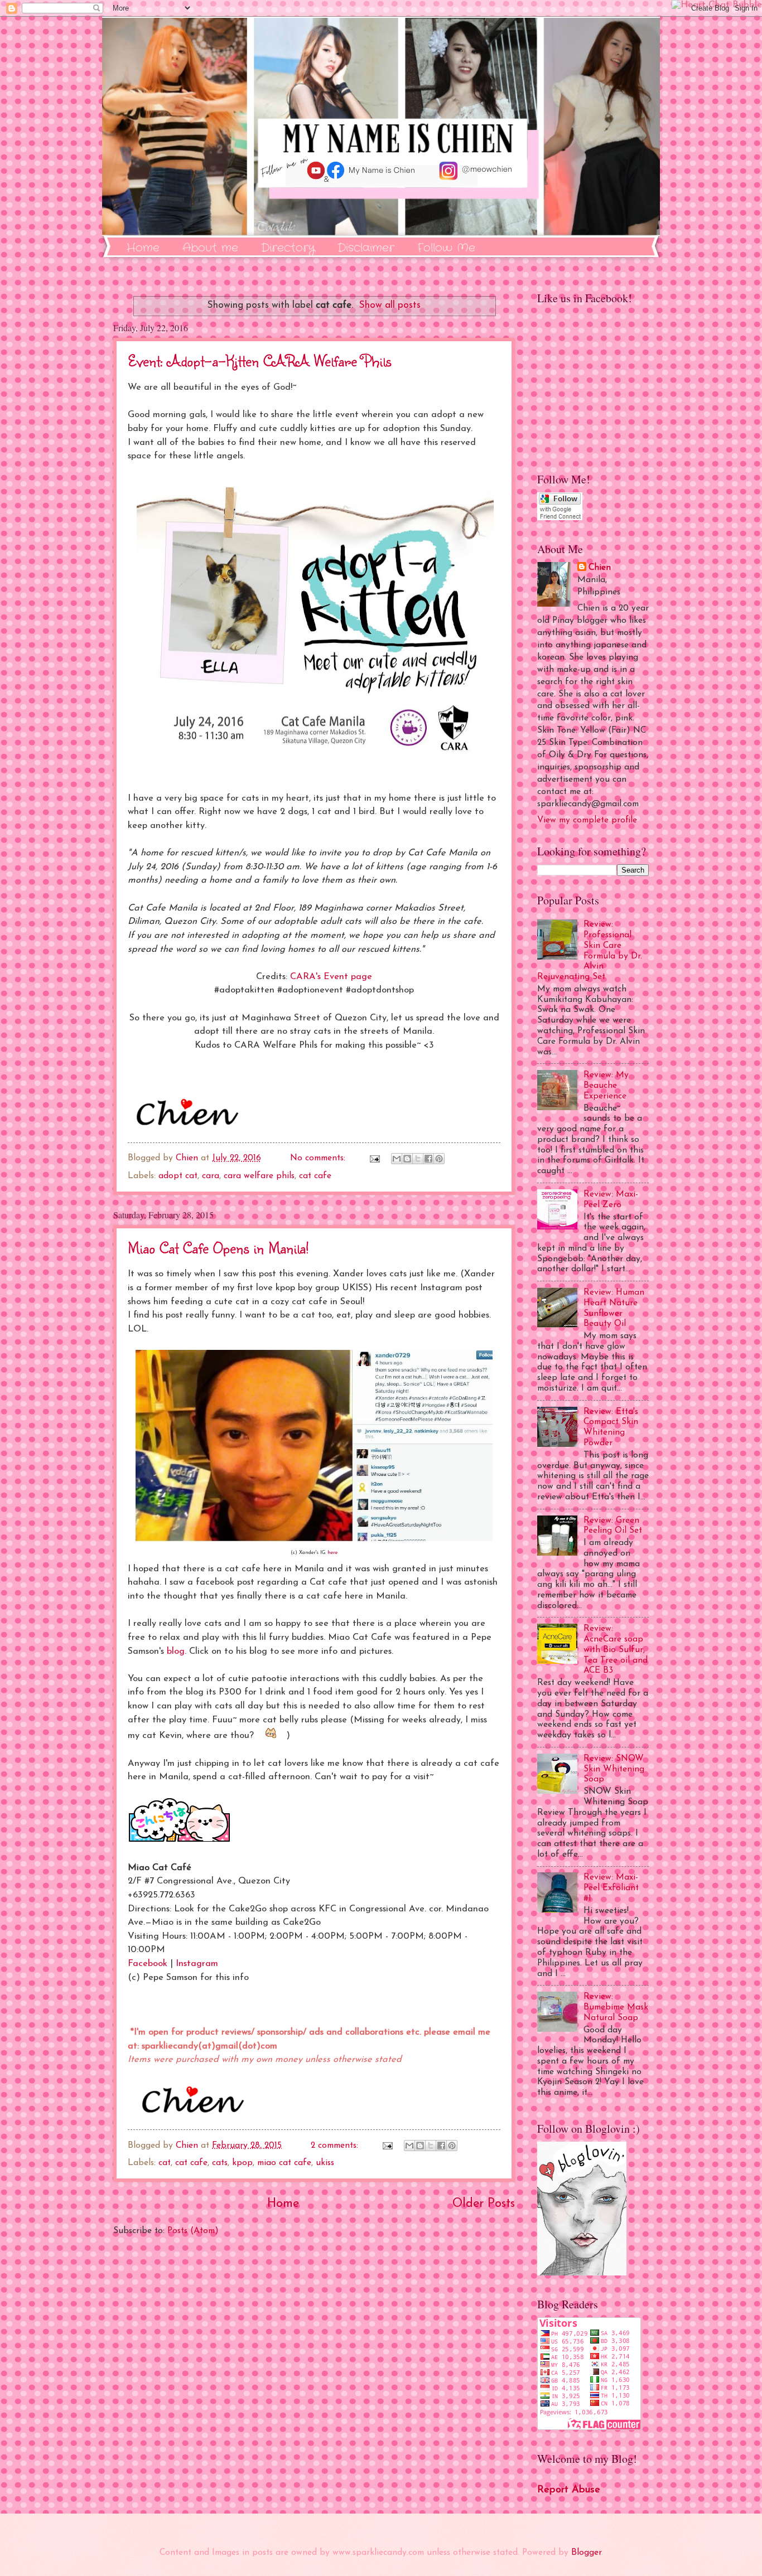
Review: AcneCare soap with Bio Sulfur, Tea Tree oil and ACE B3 (616, 1650)
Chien (600, 568)
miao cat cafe (284, 2163)
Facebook (148, 1964)
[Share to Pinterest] (439, 1159)
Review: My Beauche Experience (606, 1086)
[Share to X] (418, 1159)
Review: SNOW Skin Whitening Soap (614, 1769)
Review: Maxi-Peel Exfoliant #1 (611, 1888)
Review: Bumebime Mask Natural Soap (616, 2007)
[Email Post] (374, 1158)
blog (176, 1652)
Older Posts (484, 2204)
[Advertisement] (314, 2375)
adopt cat (178, 1176)
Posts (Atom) (193, 2231)
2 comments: (336, 2146)
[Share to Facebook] (428, 1159)
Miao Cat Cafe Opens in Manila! (218, 1248)
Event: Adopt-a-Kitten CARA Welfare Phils (259, 360)
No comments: (319, 1158)
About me (210, 248)
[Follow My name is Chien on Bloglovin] (582, 2273)
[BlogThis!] (407, 1159)
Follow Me (446, 248)
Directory (288, 248)
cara (211, 1176)
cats (220, 2163)
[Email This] (397, 1159)
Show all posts (390, 305)
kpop (242, 2163)
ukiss (325, 2163)
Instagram (197, 1964)
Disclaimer (366, 248)
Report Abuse (569, 2490)
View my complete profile (587, 820)
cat (165, 2163)
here (332, 1553)
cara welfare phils (259, 1176)
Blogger (586, 2553)
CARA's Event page (331, 977)
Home (143, 248)
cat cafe (315, 1176)
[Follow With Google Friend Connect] (560, 518)
